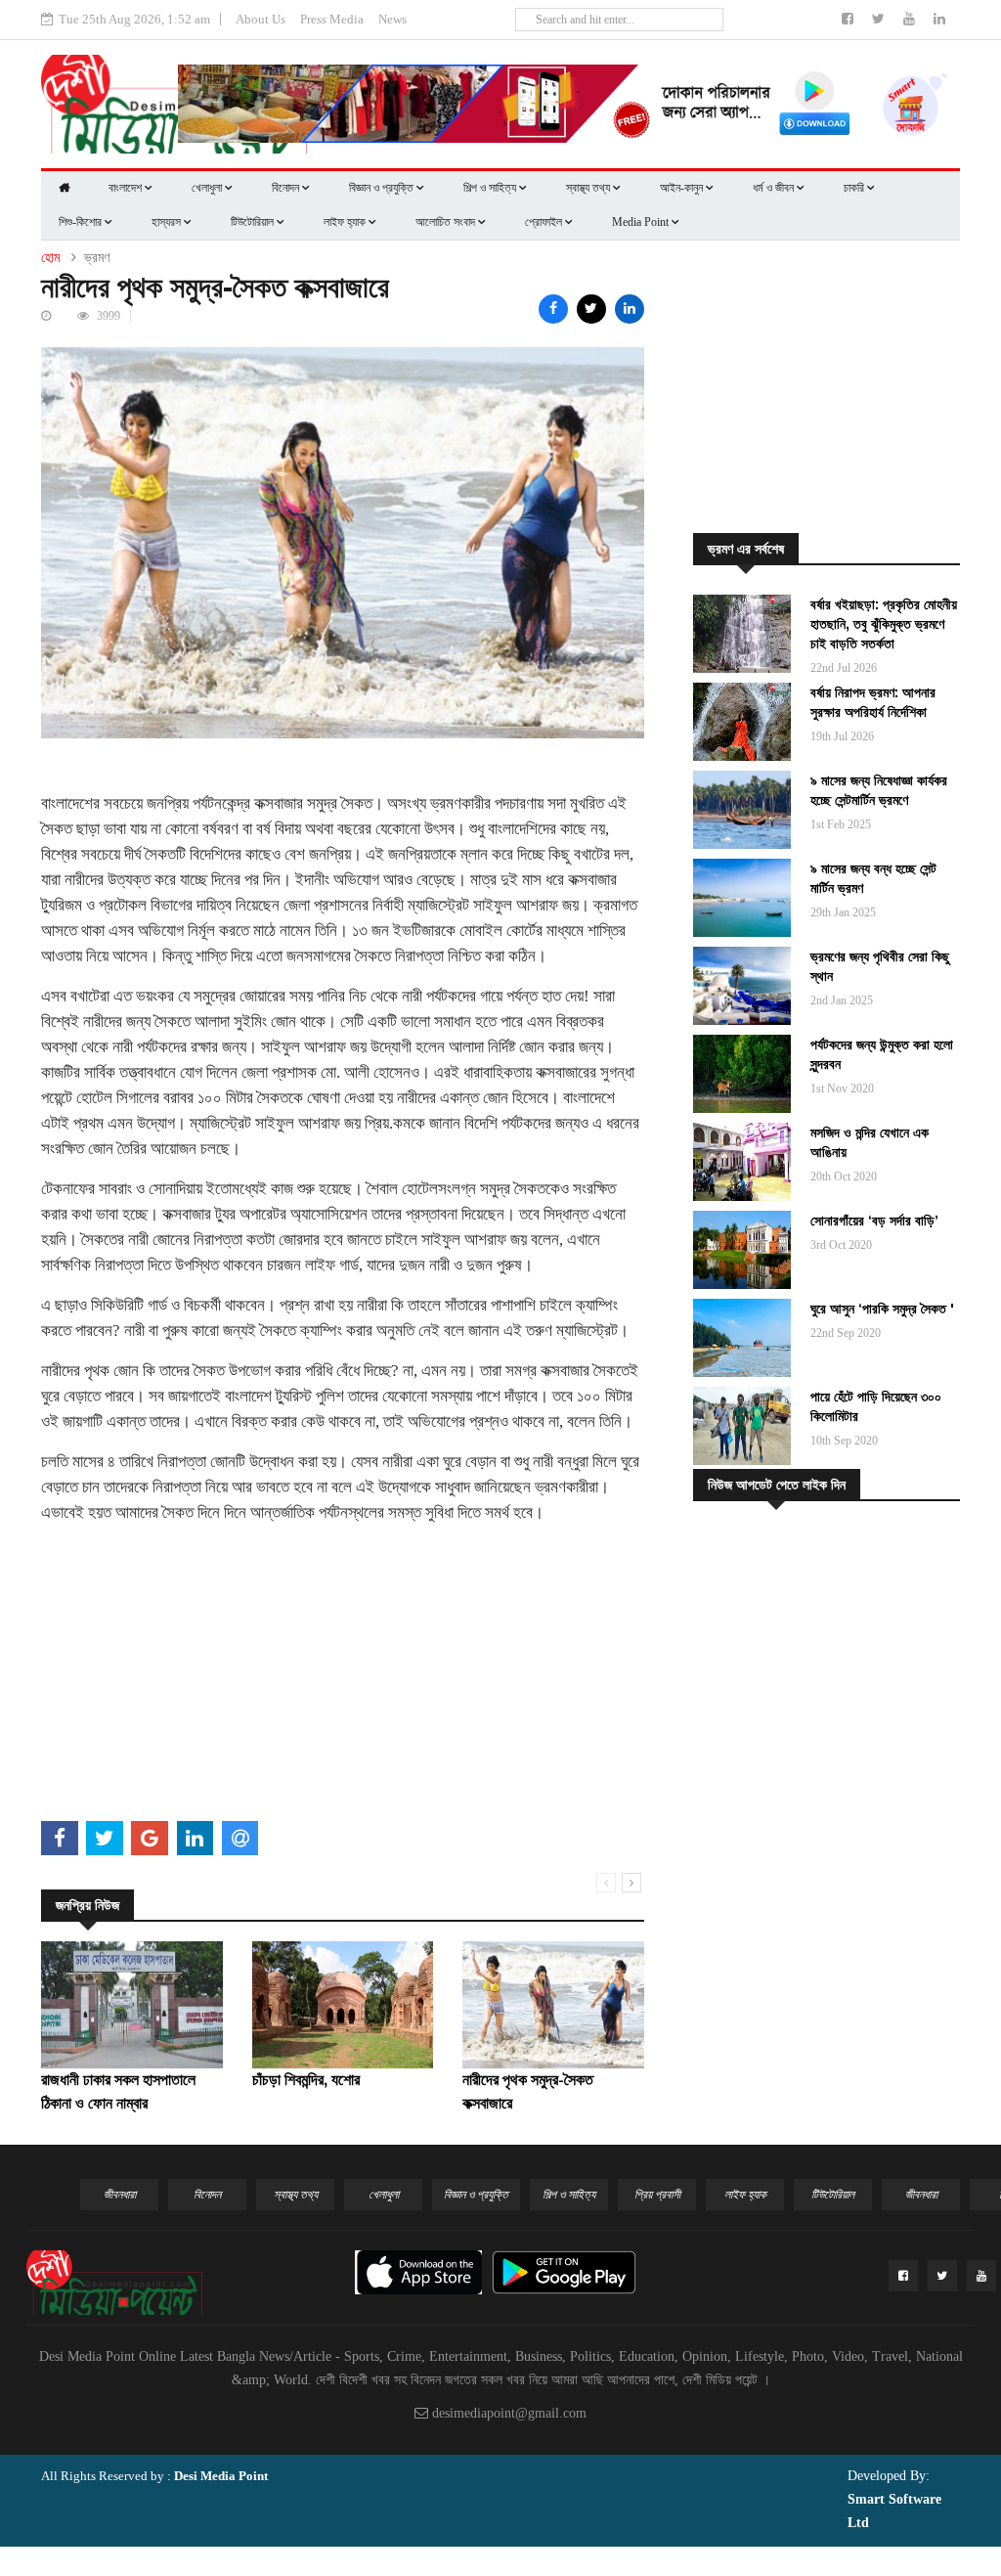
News (392, 19)
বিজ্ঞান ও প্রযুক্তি (383, 188)
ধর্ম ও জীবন (775, 188)
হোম (50, 258)
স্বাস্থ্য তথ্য (589, 188)
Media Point (642, 222)
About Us (261, 19)
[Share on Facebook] (553, 309)
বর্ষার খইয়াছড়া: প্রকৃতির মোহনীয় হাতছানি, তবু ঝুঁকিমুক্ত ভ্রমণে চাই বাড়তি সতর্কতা (884, 624)
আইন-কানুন (683, 188)
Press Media (332, 19)
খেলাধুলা (208, 188)
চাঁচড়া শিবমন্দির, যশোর (306, 2080)
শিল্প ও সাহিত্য (491, 188)
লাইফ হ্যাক (346, 222)
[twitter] (880, 19)
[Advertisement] (343, 1677)
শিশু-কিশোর (82, 222)
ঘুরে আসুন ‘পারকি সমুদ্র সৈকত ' (882, 1309)
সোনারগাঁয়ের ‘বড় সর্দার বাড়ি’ (874, 1221)
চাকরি (855, 188)
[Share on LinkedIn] (630, 309)
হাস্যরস (168, 222)
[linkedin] (939, 19)
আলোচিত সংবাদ (447, 222)
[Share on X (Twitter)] (591, 309)
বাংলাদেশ (127, 188)
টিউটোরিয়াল (254, 222)
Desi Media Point (221, 2476)
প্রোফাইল (545, 222)
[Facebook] (849, 19)
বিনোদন (287, 188)
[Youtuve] (911, 19)
